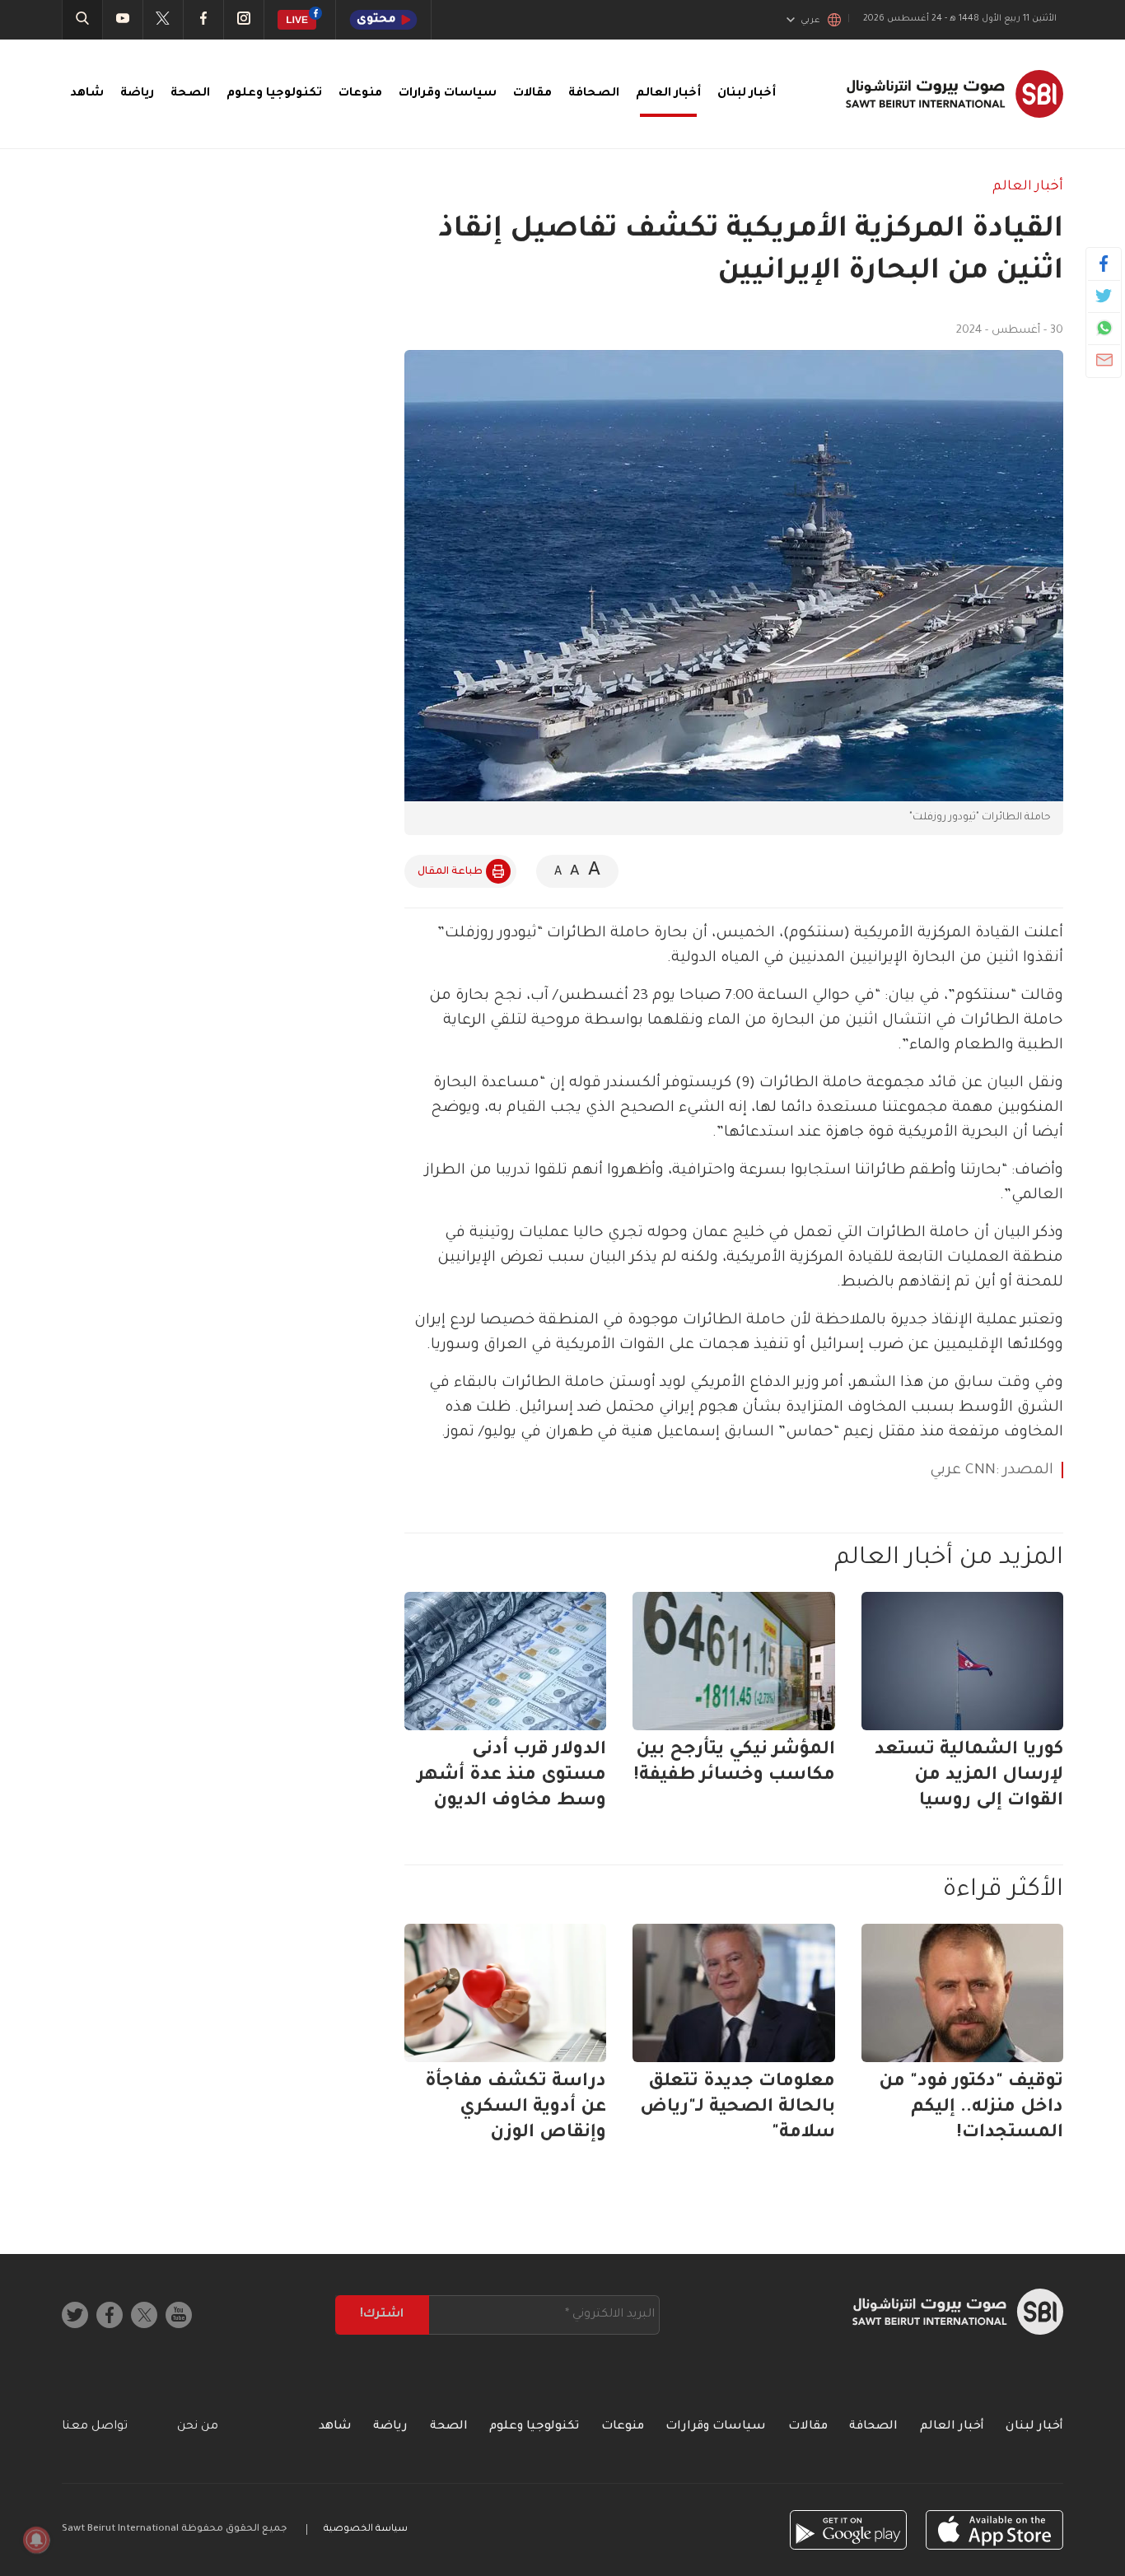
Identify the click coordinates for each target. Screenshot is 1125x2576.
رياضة (137, 94)
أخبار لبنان (747, 94)
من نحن (198, 2427)
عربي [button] (810, 21)
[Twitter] (1104, 296)
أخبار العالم (668, 94)
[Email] (1104, 360)
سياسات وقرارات (448, 94)
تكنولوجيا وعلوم (274, 94)
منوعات (360, 94)
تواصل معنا (95, 2427)
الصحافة (594, 94)
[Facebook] (1104, 264)
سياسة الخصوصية (366, 2529)
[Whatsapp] (1104, 328)
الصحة (190, 94)
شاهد (87, 94)
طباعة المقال (450, 872)
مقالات (532, 94)
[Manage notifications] (36, 2540)
